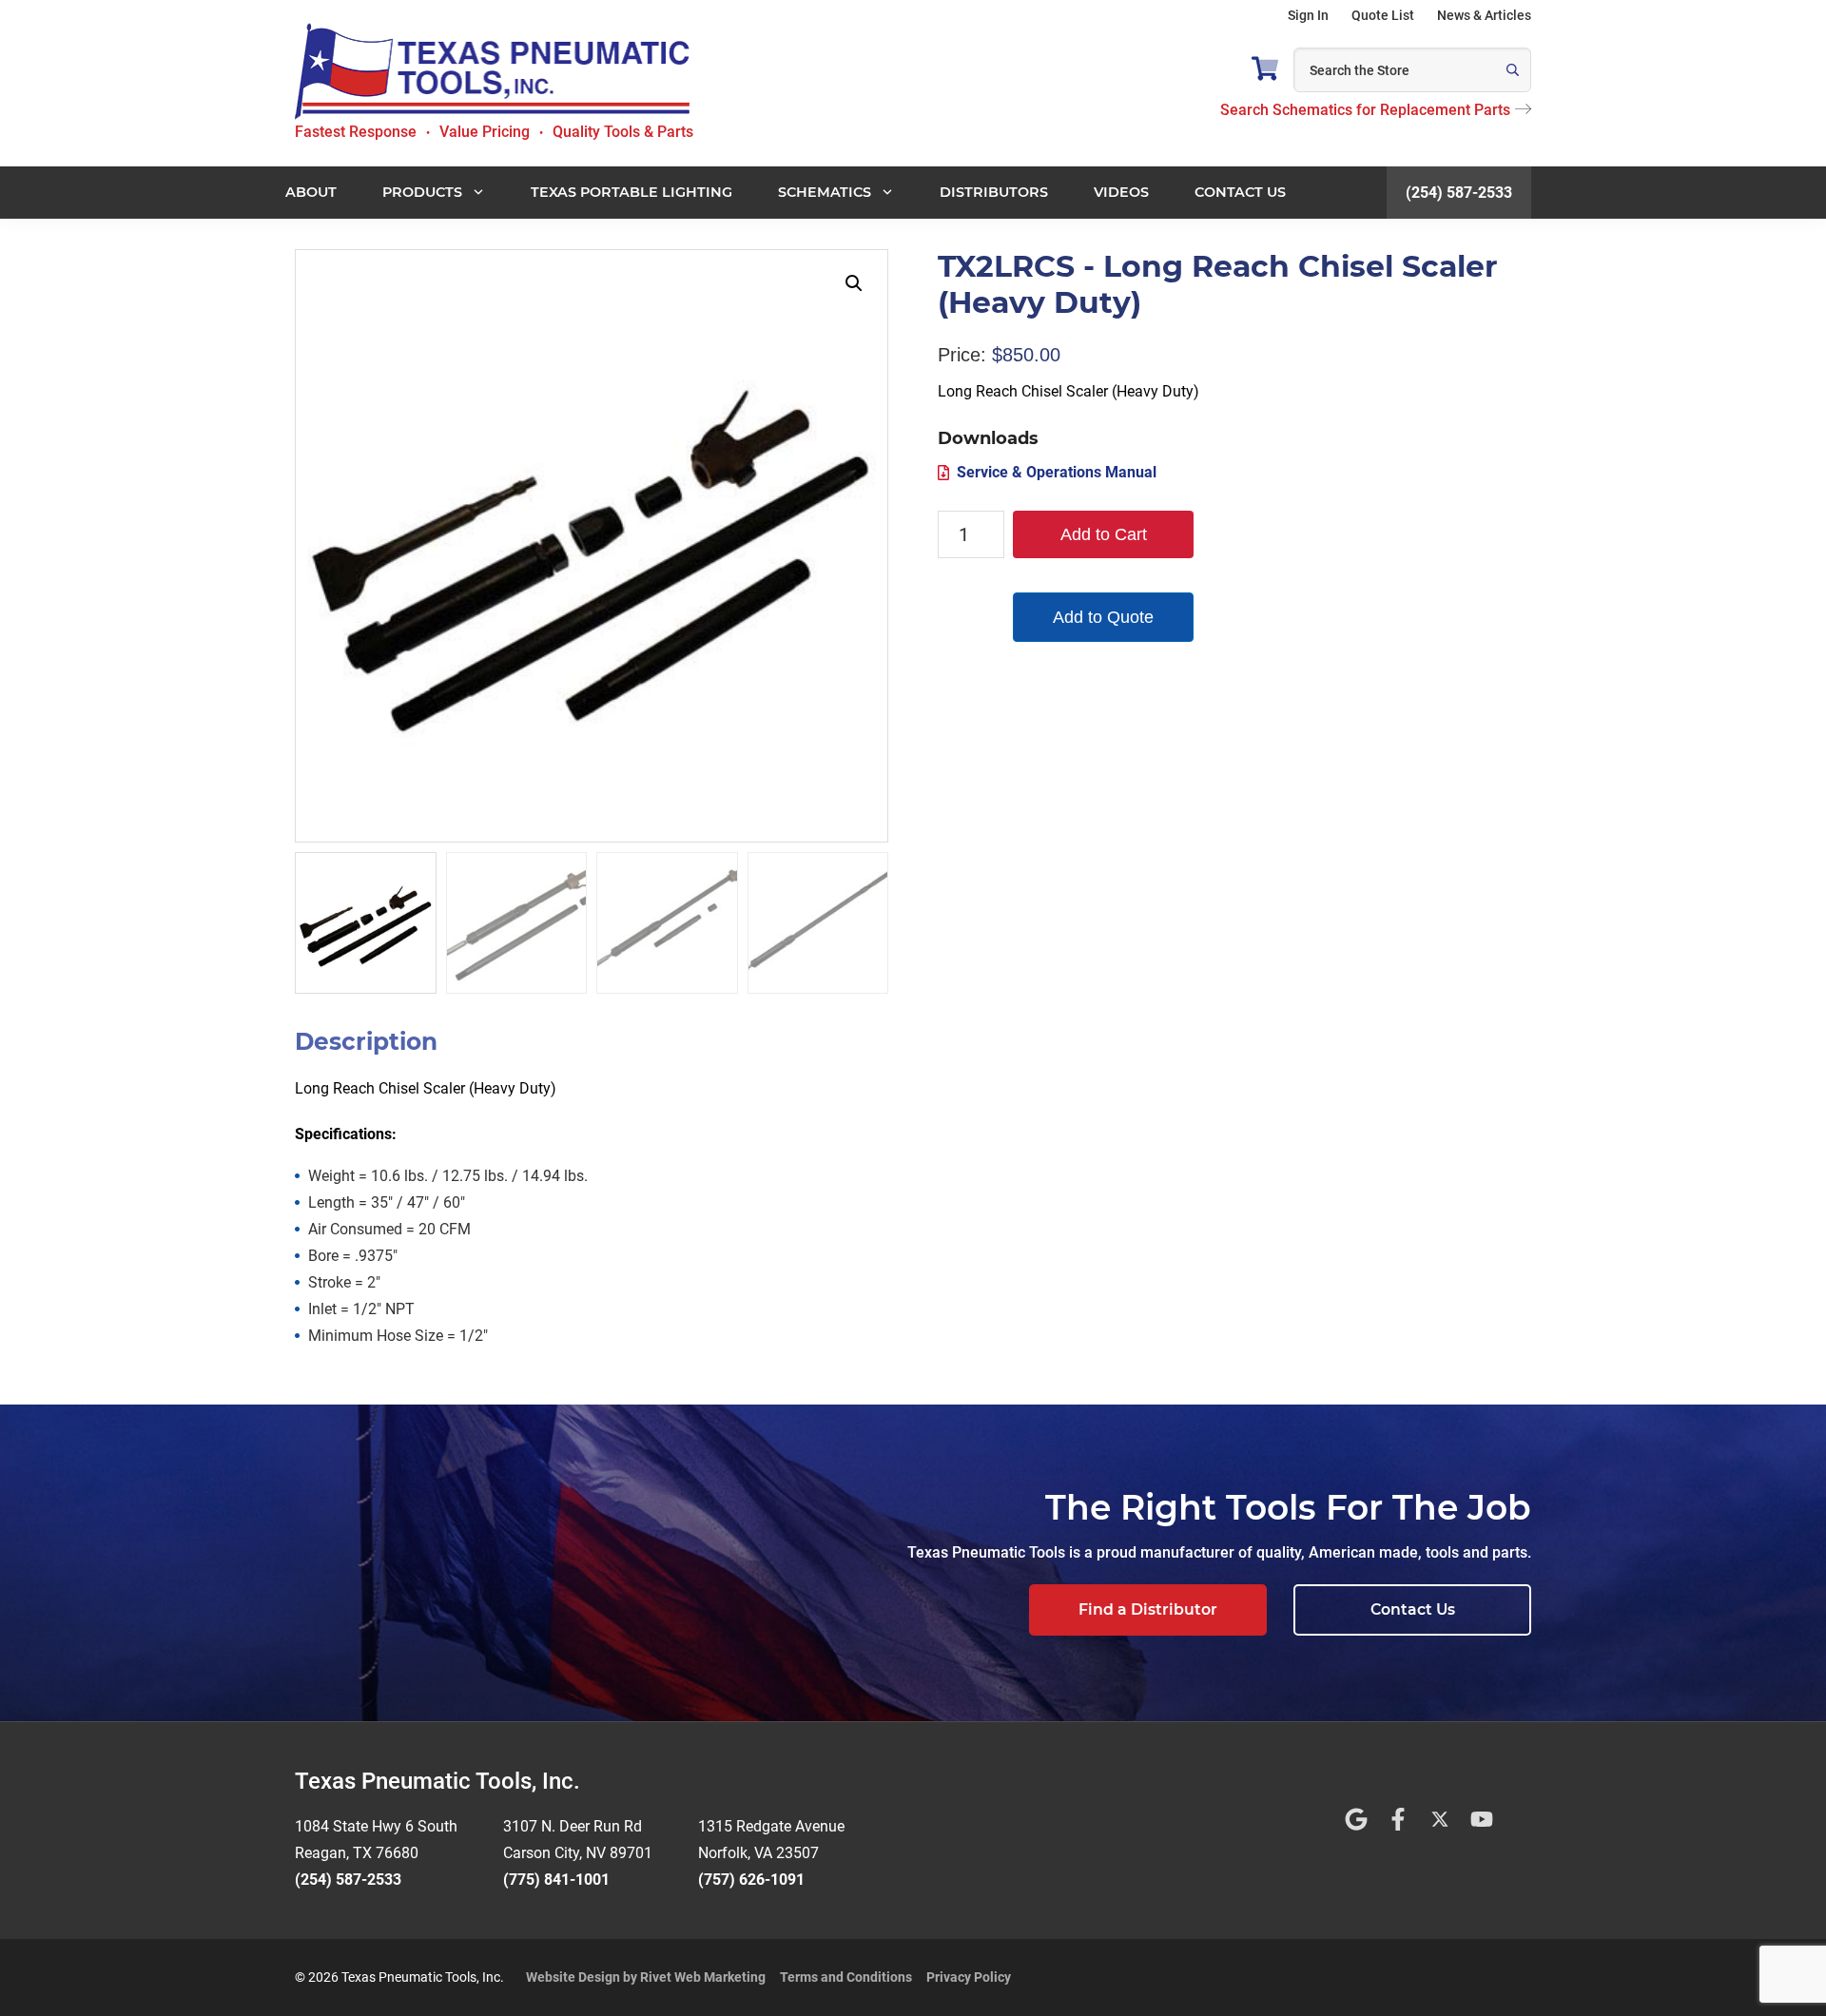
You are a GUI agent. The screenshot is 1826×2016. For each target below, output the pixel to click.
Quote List (1383, 15)
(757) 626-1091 (751, 1880)
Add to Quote (1103, 617)
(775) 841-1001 (556, 1880)
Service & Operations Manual (1057, 472)
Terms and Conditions (846, 1977)
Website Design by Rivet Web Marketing (646, 1977)
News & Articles (1484, 15)
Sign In (1308, 15)
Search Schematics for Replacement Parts (1365, 110)
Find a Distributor (1148, 1609)
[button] (854, 283)
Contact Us (1413, 1609)
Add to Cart (1104, 534)
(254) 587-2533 (1459, 193)
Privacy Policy (969, 1977)
